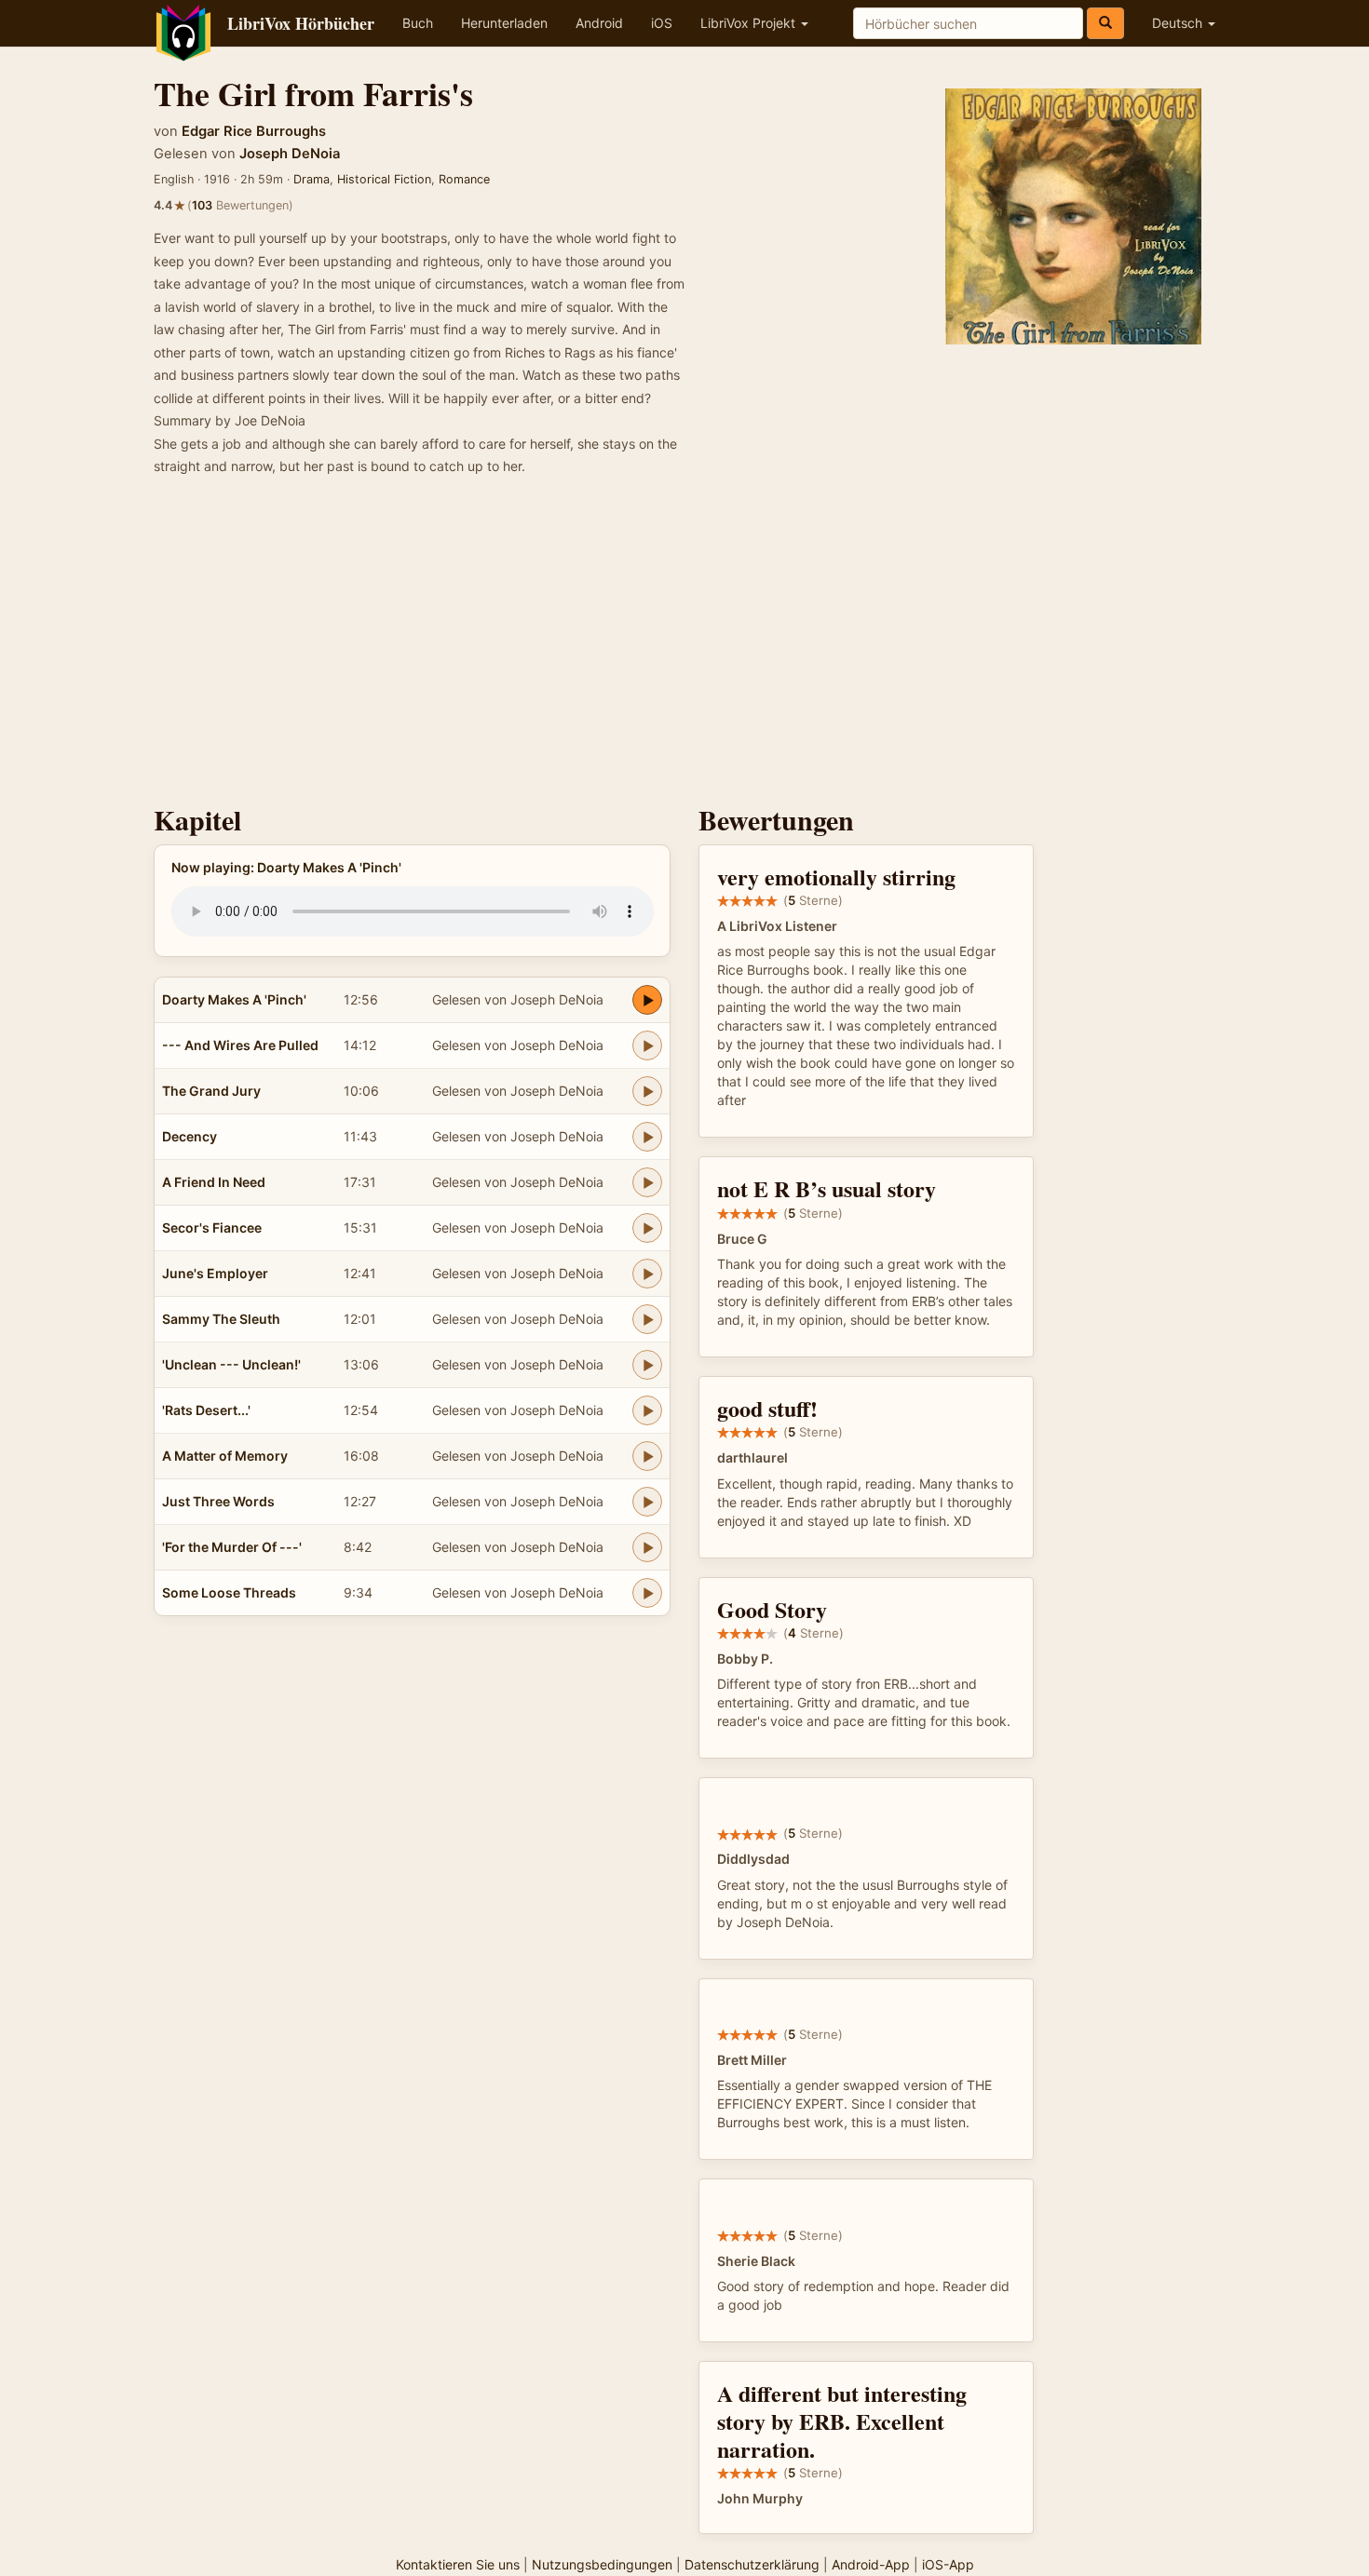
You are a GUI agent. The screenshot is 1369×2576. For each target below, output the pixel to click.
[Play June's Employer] (647, 1274)
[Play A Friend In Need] (647, 1182)
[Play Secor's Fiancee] (647, 1228)
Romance (464, 179)
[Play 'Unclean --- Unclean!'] (647, 1365)
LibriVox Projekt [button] (750, 23)
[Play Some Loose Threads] (647, 1593)
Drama (312, 179)
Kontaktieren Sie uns (458, 2564)
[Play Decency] (647, 1137)
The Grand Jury (211, 1091)
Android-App (871, 2564)
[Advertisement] (684, 646)
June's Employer (215, 1273)
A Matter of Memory (225, 1456)
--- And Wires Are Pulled (240, 1045)
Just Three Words (218, 1501)
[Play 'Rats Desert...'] (647, 1410)
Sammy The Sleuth (221, 1319)
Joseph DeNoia (290, 154)
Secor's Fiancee (212, 1227)
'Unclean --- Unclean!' (231, 1364)
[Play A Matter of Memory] (647, 1456)
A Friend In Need (214, 1182)
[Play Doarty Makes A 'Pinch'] (647, 1000)
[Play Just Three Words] (647, 1502)
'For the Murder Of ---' (232, 1547)
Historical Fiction (384, 179)
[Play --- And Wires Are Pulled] (647, 1045)
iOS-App (948, 2564)
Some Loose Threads (229, 1592)
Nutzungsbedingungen (602, 2564)
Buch (418, 23)
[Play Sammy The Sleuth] (647, 1319)
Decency (190, 1136)
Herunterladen (504, 23)
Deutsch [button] (1179, 23)
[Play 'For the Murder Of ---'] (647, 1547)
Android (599, 23)
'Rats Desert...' (206, 1410)
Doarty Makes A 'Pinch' (234, 999)
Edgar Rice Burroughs (254, 131)
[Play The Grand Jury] (647, 1091)
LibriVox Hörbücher (301, 23)
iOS (662, 23)
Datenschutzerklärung (752, 2564)
